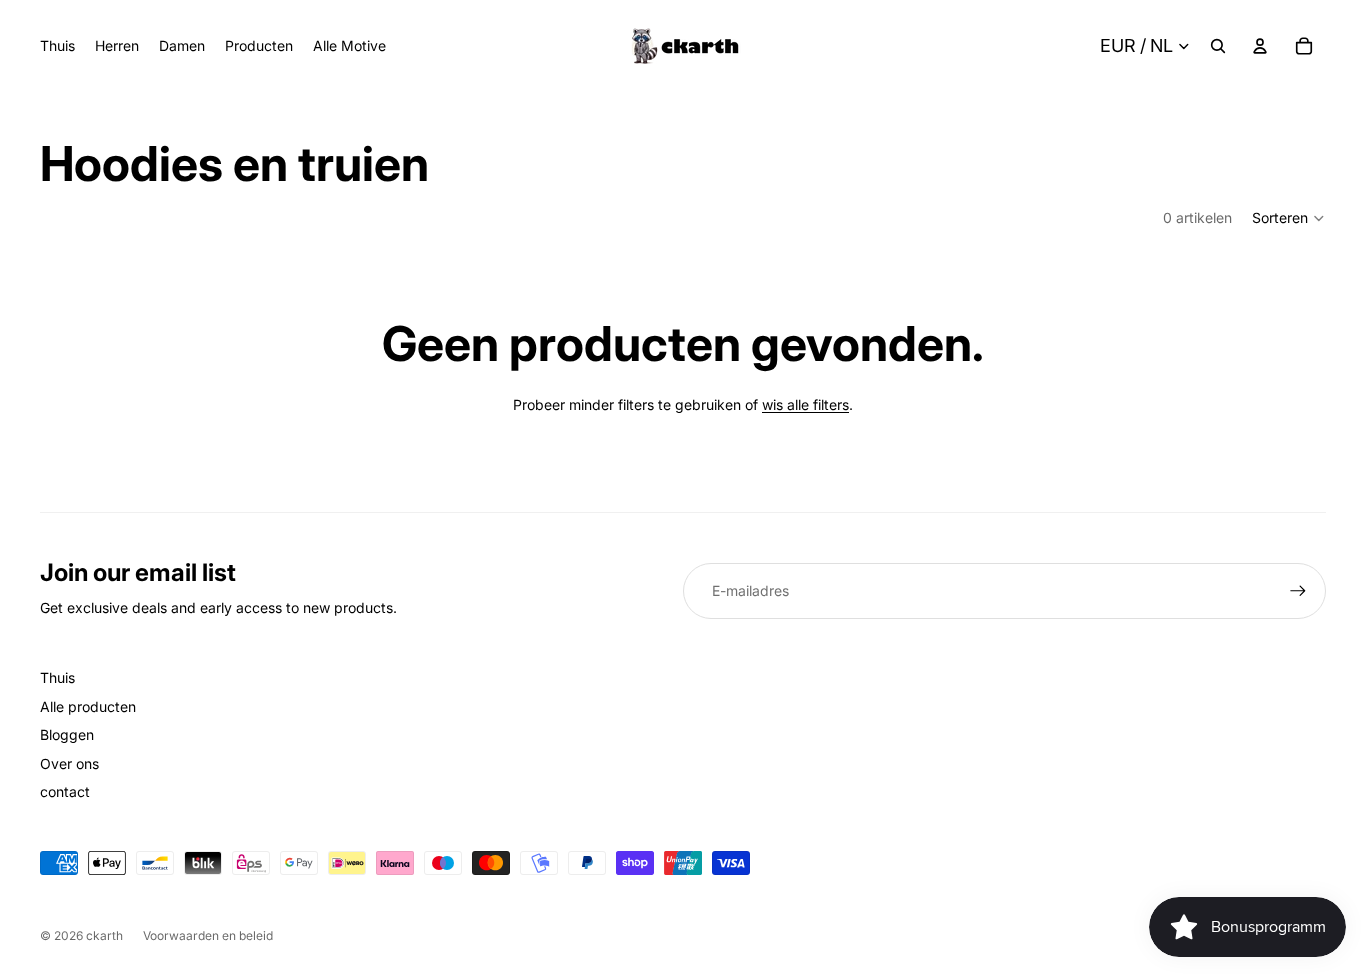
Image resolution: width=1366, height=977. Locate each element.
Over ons (69, 763)
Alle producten (88, 706)
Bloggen (67, 734)
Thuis (57, 677)
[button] (1289, 218)
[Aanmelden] (1298, 591)
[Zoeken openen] (1218, 46)
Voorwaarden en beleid (208, 935)
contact (65, 791)
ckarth (104, 935)
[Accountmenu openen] (1260, 46)
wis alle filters (805, 404)
